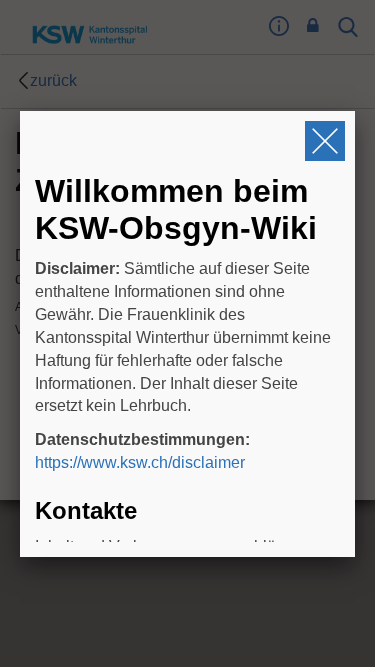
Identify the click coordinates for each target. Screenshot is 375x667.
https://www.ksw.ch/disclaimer (140, 462)
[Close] (325, 141)
